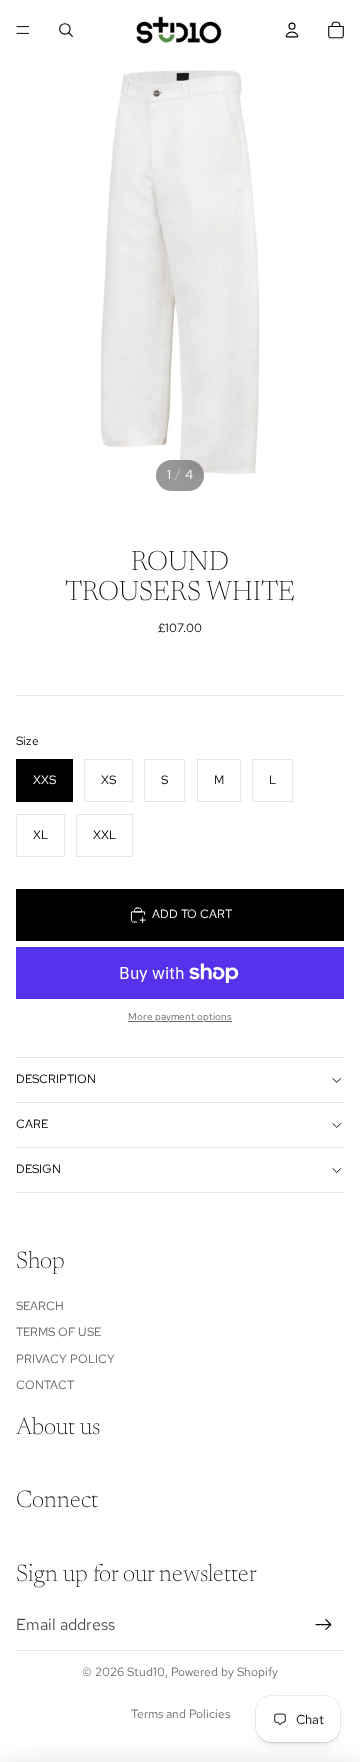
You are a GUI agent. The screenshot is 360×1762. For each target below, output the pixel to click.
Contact (45, 1385)
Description (56, 1079)
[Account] (292, 30)
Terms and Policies (180, 1714)
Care (32, 1124)
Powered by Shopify (224, 1672)
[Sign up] (324, 1625)
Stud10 (146, 1672)
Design (38, 1169)
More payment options (180, 1016)
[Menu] (23, 30)
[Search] (66, 30)
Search (40, 1306)
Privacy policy (65, 1359)
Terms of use (58, 1332)
